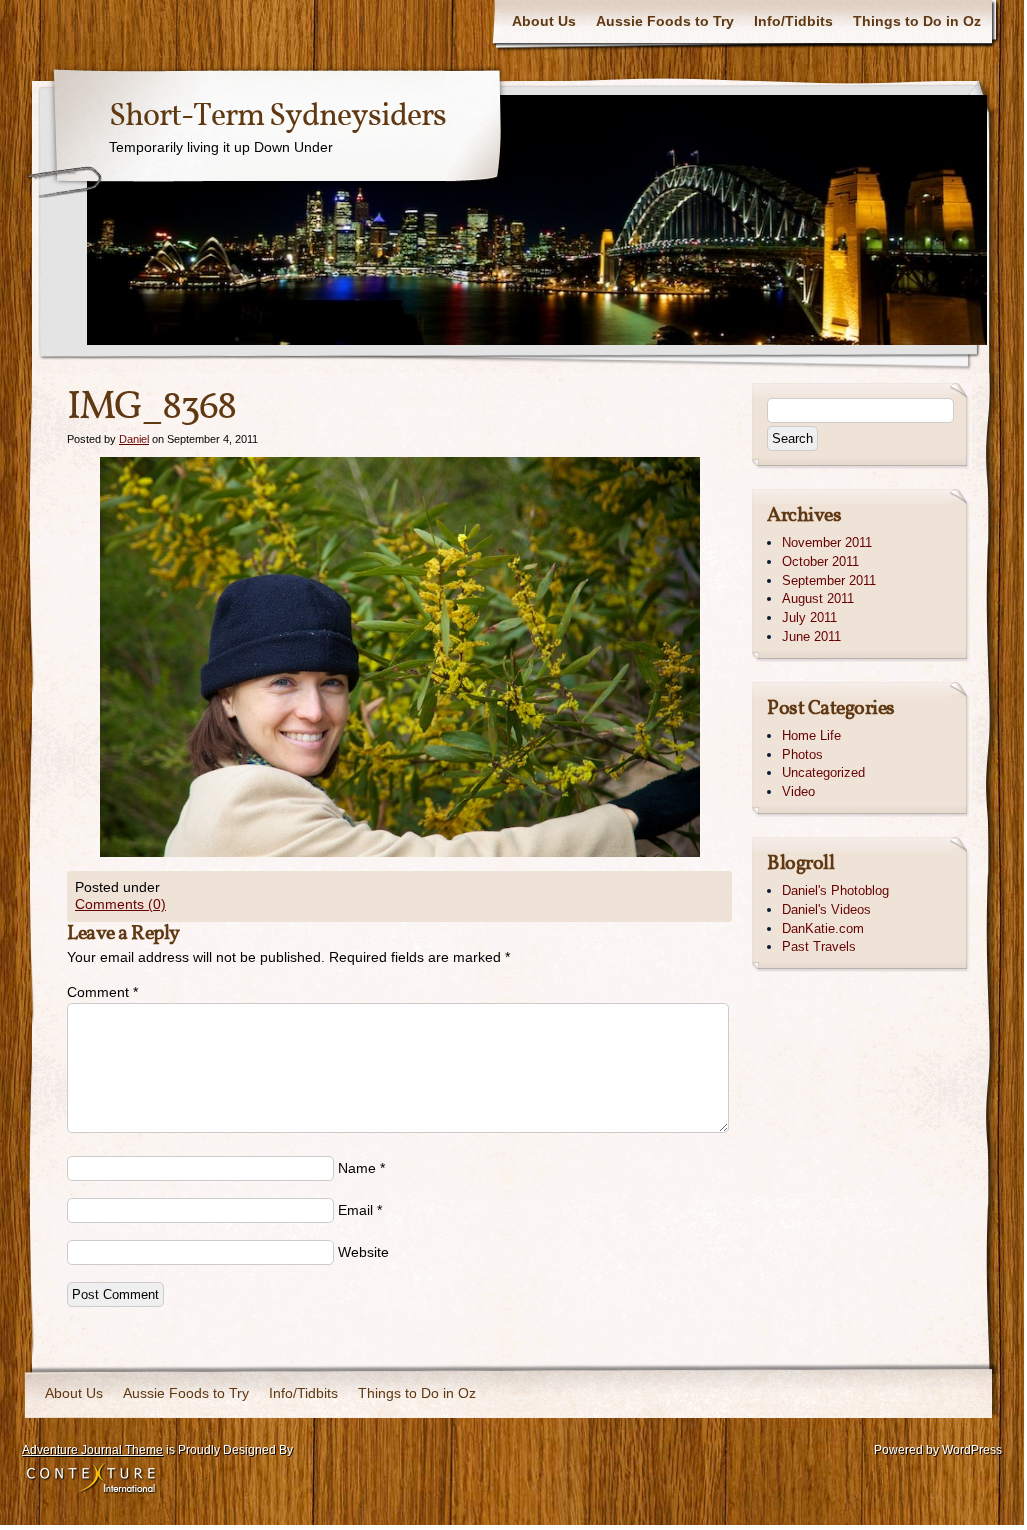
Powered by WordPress (938, 1450)
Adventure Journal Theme (92, 1450)
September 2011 (829, 580)
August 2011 (818, 598)
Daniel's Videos (826, 909)
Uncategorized (823, 772)
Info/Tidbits (793, 21)
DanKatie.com (823, 928)
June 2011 (811, 636)
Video (798, 791)
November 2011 (827, 542)
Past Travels (819, 946)
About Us (544, 21)
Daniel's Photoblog (835, 890)
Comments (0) (120, 904)
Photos (802, 754)
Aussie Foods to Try (665, 21)
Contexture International (91, 1479)
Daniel (134, 439)
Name (357, 1168)
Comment (102, 992)
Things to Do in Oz (917, 21)
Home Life (811, 735)
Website (363, 1252)
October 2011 (820, 561)
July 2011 (809, 617)
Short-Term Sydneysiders (277, 117)
